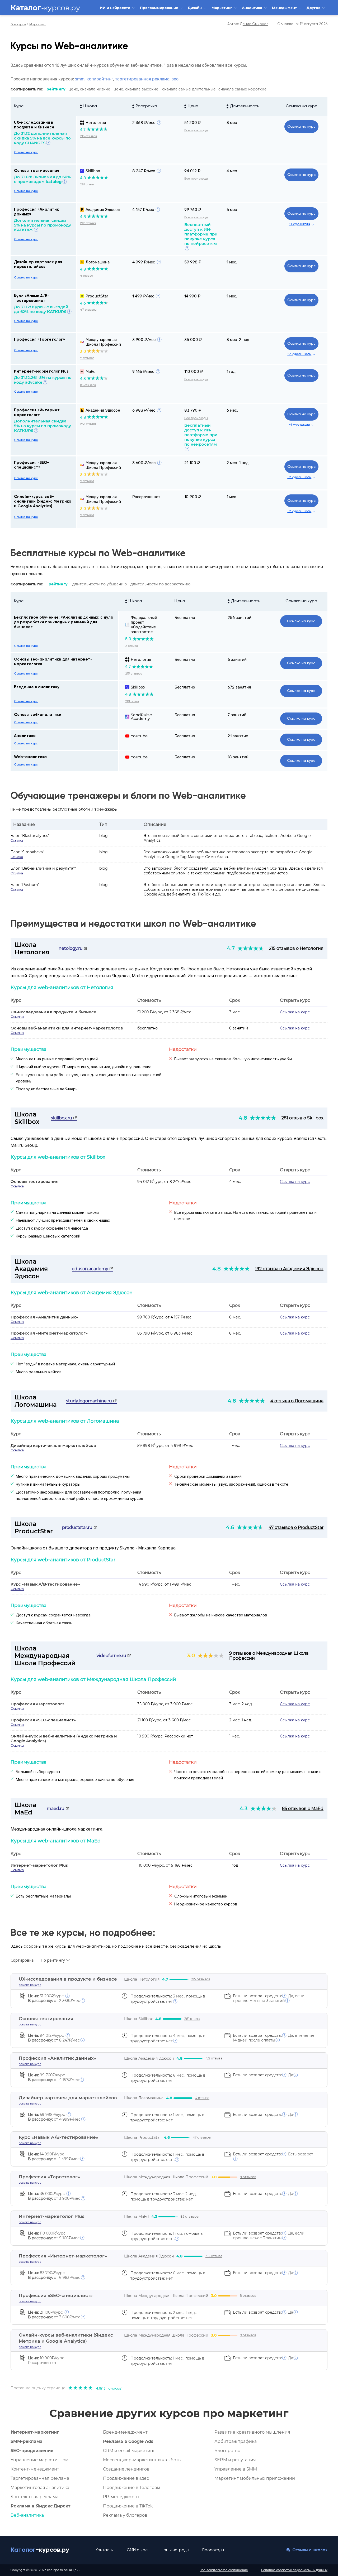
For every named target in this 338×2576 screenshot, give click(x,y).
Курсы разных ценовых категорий (48, 1236)
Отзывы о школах (309, 2550)
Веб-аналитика (27, 2515)
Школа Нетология (32, 948)
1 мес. (232, 262)
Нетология (96, 123)
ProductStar (97, 296)
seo (175, 79)
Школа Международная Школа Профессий (45, 1656)
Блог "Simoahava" (27, 852)
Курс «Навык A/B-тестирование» (45, 1584)
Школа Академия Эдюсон (31, 1269)
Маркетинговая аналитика (40, 2488)
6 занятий (237, 659)
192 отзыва (88, 223)
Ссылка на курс (301, 106)
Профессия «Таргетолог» (39, 340)
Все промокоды (196, 131)
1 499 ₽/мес (143, 296)
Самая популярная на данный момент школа (58, 1212)
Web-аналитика (30, 757)
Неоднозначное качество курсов (206, 1904)
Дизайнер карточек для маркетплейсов (53, 1445)
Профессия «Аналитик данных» (44, 1317)
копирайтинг (100, 79)
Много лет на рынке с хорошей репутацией (57, 1059)
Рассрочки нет (146, 497)
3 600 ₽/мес (144, 463)
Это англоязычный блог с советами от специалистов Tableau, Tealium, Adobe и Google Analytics (227, 838)
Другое (314, 8)
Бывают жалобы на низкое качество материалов (221, 1615)
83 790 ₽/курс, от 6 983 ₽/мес (165, 1333)
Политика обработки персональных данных (294, 2570)
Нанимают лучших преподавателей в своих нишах (63, 1220)
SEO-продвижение (32, 2451)
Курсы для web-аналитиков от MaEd (56, 1841)
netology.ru (71, 948)
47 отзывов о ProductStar (296, 1527)
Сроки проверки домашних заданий (208, 1476)
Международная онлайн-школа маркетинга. (57, 1829)
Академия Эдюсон (103, 210)
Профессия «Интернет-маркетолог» (49, 1333)
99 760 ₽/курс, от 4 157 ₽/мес (164, 1317)
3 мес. (232, 123)
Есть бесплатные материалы (43, 1896)
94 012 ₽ (192, 171)
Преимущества (29, 1049)
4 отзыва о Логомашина (297, 1401)
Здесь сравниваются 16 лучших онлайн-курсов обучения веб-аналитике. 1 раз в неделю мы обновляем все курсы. (129, 65)
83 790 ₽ (193, 410)
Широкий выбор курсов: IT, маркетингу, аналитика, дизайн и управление (84, 1067)
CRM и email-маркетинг (129, 2451)
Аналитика (253, 8)
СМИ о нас (137, 2550)
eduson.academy (91, 1269)
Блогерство (227, 2451)
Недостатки (183, 1049)
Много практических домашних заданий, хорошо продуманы (73, 1476)
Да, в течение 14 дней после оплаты (274, 2038)
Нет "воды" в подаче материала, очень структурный (65, 1364)
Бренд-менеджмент (125, 2432)
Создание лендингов (126, 2469)
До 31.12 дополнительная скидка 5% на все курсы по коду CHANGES (42, 138)
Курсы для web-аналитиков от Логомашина (65, 1421)
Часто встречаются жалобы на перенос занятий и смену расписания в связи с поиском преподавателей (248, 1775)
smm (80, 79)
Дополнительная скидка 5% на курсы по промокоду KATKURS (43, 225)
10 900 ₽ (193, 497)
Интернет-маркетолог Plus (41, 371)
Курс (19, 106)
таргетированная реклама (142, 79)
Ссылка (17, 841)
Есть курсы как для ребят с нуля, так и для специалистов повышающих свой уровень (89, 1078)
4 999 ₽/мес (144, 262)
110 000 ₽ (194, 372)
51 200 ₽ (193, 123)
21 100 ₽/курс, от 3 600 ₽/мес (164, 1720)
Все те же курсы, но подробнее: (83, 1933)
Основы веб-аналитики (38, 715)
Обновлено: (302, 24)
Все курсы (18, 25)
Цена (180, 601)
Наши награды (175, 2550)
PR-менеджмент (121, 2497)
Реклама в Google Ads (128, 2441)
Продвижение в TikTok (128, 2506)
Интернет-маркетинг (35, 2432)
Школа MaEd (25, 1809)
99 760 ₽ (193, 210)
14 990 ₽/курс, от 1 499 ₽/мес (164, 1584)
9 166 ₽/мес (143, 372)
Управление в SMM (236, 2469)
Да (263, 2075)
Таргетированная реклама (40, 2478)
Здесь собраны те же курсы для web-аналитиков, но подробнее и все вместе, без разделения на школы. (117, 1947)
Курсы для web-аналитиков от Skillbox (58, 1157)
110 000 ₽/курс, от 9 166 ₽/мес (165, 1865)
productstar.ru (78, 1527)
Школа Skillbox (27, 1118)
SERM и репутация (235, 2460)
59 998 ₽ (193, 262)
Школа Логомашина (36, 1401)
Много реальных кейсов (39, 1372)
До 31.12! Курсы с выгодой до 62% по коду (41, 309)
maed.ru (56, 1809)
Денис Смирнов (254, 24)
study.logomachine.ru (90, 1401)
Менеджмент (285, 8)
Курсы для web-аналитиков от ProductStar (63, 1560)
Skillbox (93, 171)
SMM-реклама (27, 2441)
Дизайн (195, 8)
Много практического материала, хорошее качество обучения (75, 1780)
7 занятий (237, 715)
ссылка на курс (30, 1985)
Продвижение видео (126, 2478)
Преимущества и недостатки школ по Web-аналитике (133, 924)
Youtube (139, 736)
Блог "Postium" (25, 885)
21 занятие (238, 736)
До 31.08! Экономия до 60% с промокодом (42, 179)
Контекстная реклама (34, 2497)
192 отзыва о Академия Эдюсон (289, 1269)
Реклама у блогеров (125, 2515)
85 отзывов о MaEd (303, 1809)
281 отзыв (87, 185)
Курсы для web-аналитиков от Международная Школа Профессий (93, 1679)
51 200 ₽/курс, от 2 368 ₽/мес (164, 1012)
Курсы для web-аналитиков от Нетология (62, 988)
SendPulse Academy (141, 717)
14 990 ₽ (192, 296)
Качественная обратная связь (44, 1623)
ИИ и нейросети (116, 8)
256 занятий (240, 618)
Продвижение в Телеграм (132, 2488)
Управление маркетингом (40, 2460)
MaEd (91, 372)
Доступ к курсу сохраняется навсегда (52, 1228)
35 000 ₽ (193, 340)
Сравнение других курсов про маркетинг (169, 2413)
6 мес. (232, 210)
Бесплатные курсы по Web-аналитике (98, 553)
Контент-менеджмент (35, 2469)
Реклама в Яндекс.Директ (41, 2506)
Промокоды (213, 2550)
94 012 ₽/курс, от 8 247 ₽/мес (164, 1182)
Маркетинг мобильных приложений (255, 2478)
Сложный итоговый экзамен (201, 1896)
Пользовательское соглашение (224, 2570)
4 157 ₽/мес (143, 210)
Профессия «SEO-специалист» (43, 1720)
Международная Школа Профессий (103, 342)
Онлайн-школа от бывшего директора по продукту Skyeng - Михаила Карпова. (93, 1548)
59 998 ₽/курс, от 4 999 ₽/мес (165, 1446)
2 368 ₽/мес (144, 123)
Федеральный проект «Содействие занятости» (144, 625)
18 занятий (238, 757)
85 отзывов (88, 385)
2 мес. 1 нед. (238, 463)
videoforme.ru (112, 1656)
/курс (46, 1996)
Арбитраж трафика (236, 2441)
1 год (231, 372)
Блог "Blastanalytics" (30, 836)
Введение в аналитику (37, 687)
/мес (54, 2001)
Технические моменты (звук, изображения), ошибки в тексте (231, 1484)
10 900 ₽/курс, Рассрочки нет (165, 1736)
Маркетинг (222, 8)
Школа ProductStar (34, 1528)
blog (104, 836)
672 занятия (239, 687)
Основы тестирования (37, 171)
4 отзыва (87, 276)
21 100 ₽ (192, 463)
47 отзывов (88, 310)
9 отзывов (87, 358)
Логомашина (98, 262)
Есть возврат (273, 2154)
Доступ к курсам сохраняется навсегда (53, 1615)
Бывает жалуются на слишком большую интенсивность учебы (233, 1059)
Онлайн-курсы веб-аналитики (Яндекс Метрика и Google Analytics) (43, 501)
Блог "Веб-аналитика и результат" (43, 868)
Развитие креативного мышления (252, 2432)
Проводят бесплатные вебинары (47, 1089)
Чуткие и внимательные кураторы (48, 1484)
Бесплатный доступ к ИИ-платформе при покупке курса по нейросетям (201, 234)
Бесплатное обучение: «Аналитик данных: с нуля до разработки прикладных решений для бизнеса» (63, 622)
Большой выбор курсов (38, 1772)
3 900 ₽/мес (144, 340)
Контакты (105, 2550)
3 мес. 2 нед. (238, 340)
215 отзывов (88, 136)
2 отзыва (132, 646)
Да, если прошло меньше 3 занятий (269, 1998)
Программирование (159, 8)
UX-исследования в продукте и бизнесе (53, 1012)
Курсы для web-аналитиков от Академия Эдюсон (72, 1293)
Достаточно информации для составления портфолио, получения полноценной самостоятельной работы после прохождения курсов (79, 1495)
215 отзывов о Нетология (296, 948)
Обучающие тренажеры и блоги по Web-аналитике (128, 796)
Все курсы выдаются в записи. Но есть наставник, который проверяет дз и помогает (245, 1216)
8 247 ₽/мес (144, 171)
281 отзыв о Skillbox (302, 1118)
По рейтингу (53, 1960)
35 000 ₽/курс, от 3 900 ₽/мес (165, 1704)
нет (162, 2199)
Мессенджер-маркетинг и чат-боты (142, 2460)
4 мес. (232, 171)
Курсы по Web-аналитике (69, 46)
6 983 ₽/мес (144, 410)
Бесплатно (185, 618)
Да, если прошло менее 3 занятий (269, 2236)
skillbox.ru (62, 1118)
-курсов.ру (45, 8)
